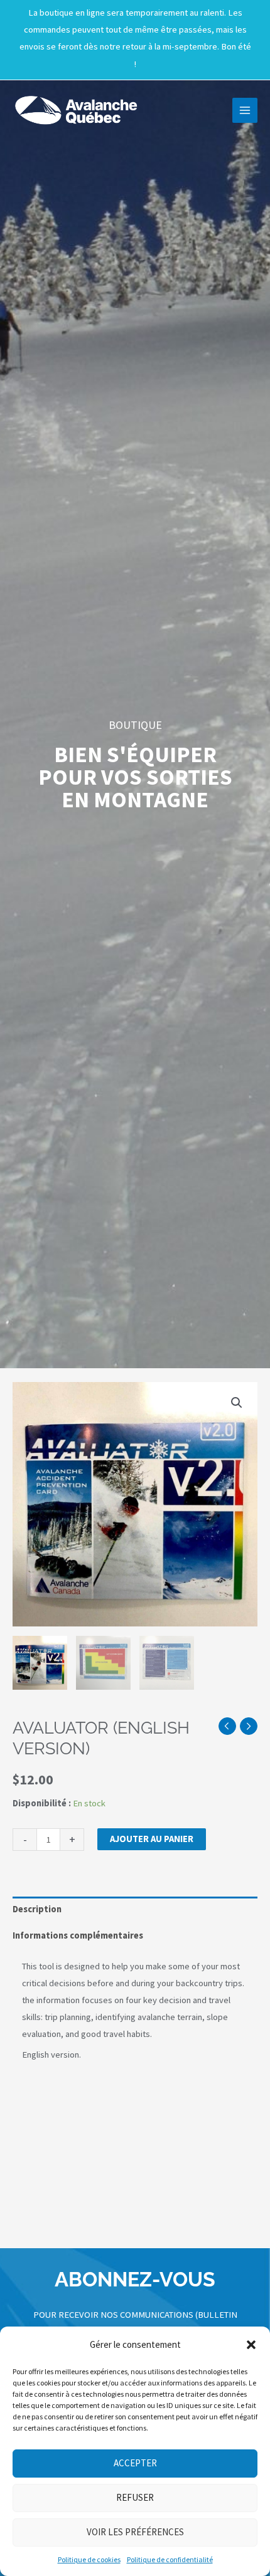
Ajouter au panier (152, 1839)
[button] (251, 2345)
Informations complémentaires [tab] (78, 1935)
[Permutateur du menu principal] (245, 110)
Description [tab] (37, 1909)
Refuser (135, 2497)
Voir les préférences (135, 2532)
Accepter (135, 2463)
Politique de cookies (89, 2559)
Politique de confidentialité (170, 2559)
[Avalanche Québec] (75, 110)
